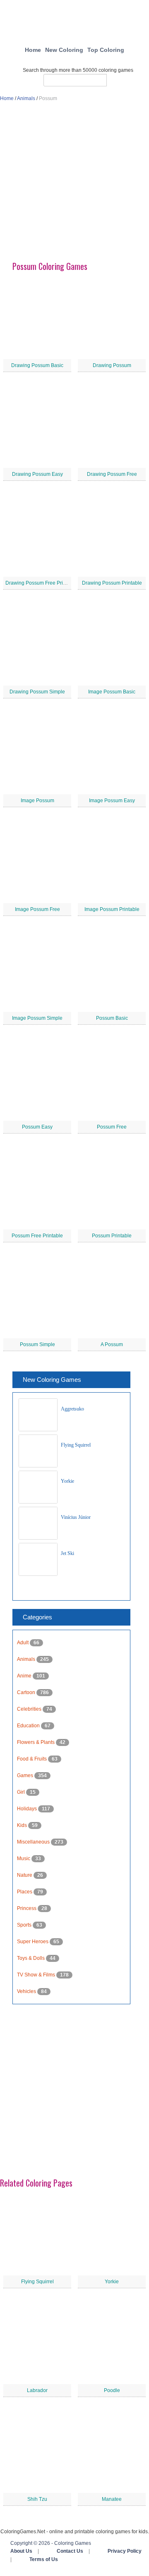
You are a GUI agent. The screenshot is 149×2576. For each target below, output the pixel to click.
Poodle (112, 2390)
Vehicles (27, 1991)
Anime (25, 1676)
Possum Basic (112, 1018)
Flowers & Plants (36, 1742)
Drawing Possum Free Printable (41, 583)
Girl (22, 1792)
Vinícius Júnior (76, 1517)
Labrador (37, 2390)
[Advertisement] (74, 185)
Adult (23, 1643)
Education (29, 1726)
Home (33, 50)
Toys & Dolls (31, 1958)
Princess (27, 1908)
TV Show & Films (37, 1975)
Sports (25, 1925)
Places (25, 1892)
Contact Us (70, 2551)
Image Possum (37, 801)
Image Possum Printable (112, 909)
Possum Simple (37, 1344)
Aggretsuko (72, 1409)
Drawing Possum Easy (37, 474)
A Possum (112, 1344)
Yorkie (67, 1481)
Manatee (112, 2499)
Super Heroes (33, 1942)
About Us (21, 2551)
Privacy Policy (125, 2551)
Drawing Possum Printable (112, 583)
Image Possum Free (37, 909)
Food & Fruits (32, 1759)
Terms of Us (44, 2559)
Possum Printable (112, 1236)
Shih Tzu (37, 2499)
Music (24, 1859)
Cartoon (27, 1692)
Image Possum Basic (112, 692)
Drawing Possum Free (112, 474)
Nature (25, 1875)
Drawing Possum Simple (37, 692)
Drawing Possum (112, 365)
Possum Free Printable (37, 1236)
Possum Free (112, 1127)
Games (26, 1775)
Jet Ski (67, 1553)
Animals (26, 98)
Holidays (28, 1809)
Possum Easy (37, 1127)
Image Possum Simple (37, 1018)
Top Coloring (106, 50)
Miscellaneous (34, 1842)
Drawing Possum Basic (37, 365)
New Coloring (64, 50)
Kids (23, 1825)
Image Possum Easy (112, 801)
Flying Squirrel (76, 1445)
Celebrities (30, 1709)
